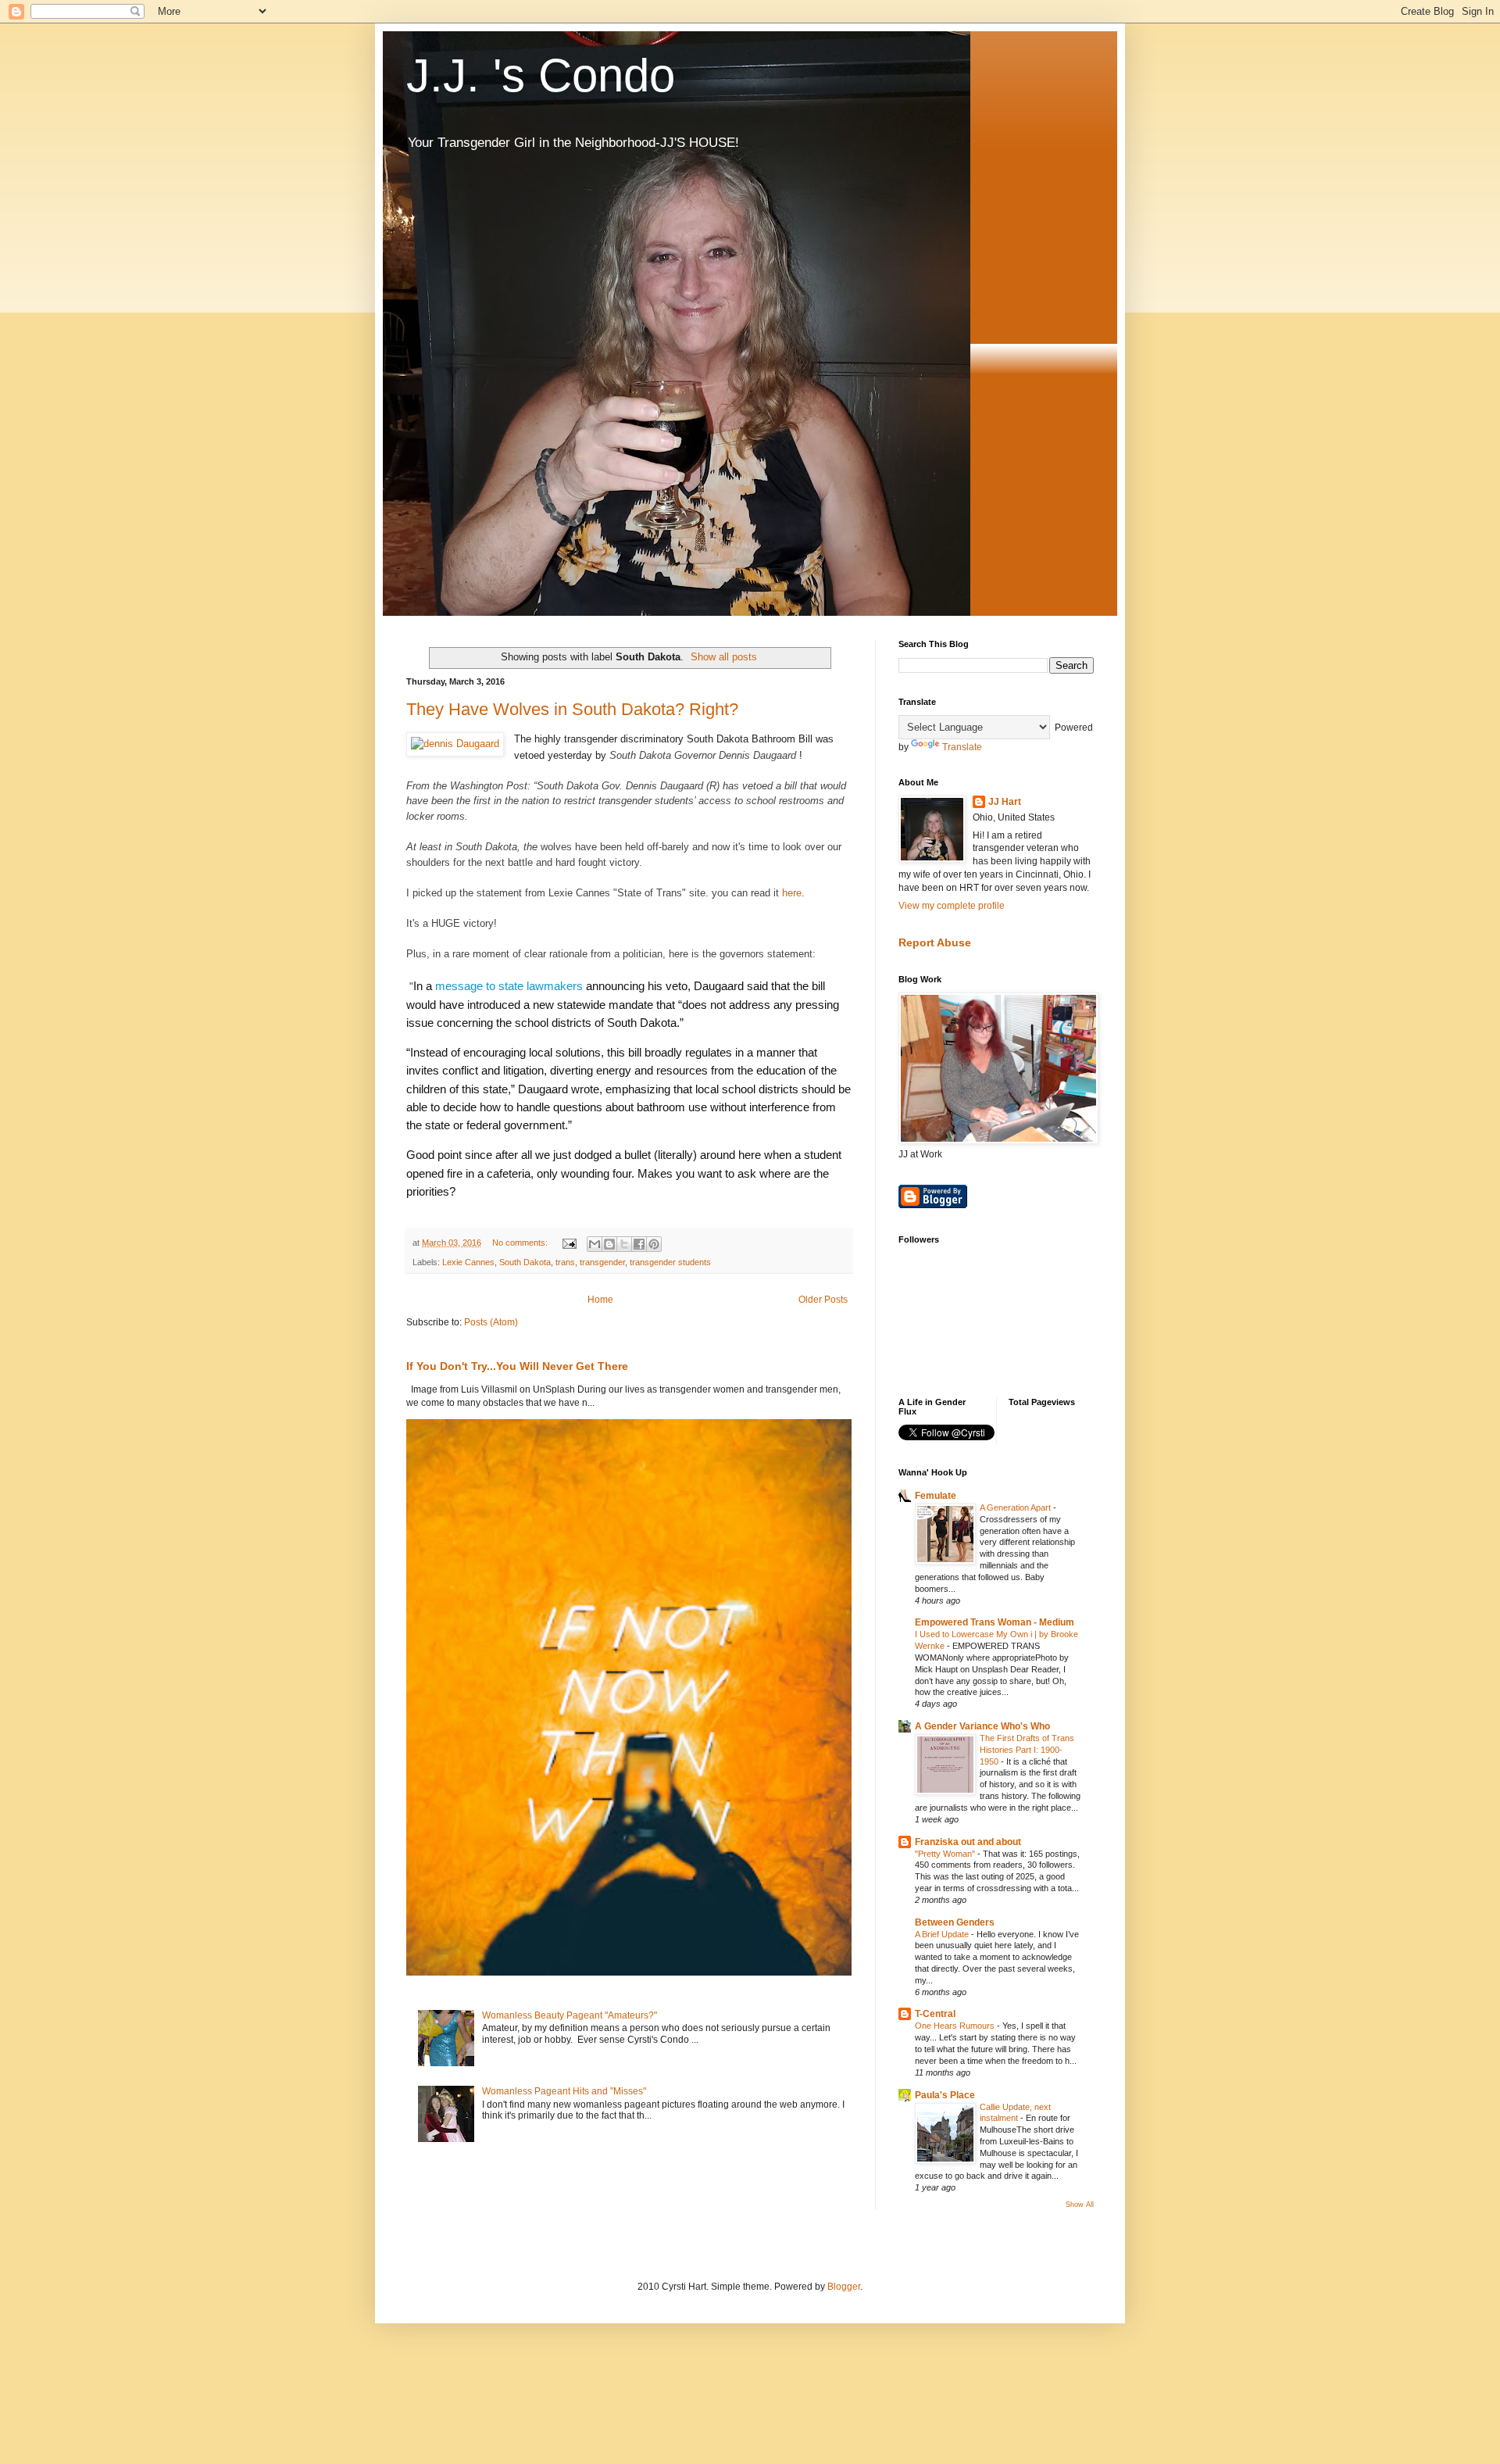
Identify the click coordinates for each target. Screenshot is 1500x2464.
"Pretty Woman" (946, 1854)
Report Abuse (935, 942)
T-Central (935, 2014)
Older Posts (823, 1300)
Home (600, 1300)
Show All (1080, 2205)
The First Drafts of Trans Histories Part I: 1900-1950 (1027, 1750)
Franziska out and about (968, 1842)
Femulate (936, 1496)
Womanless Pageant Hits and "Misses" (564, 2091)
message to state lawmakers (509, 986)
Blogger (844, 2287)
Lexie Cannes (468, 1262)
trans (565, 1262)
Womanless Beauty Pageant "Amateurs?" (570, 2015)
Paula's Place (945, 2095)
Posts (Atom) (491, 1322)
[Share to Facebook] (639, 1244)
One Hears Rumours (956, 2026)
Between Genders (955, 1922)
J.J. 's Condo (541, 75)
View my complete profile (952, 906)
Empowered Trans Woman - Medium (995, 1622)
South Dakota (525, 1262)
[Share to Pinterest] (654, 1244)
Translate (962, 747)
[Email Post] (569, 1243)
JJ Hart (1005, 802)
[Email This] (595, 1244)
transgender (602, 1262)
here (792, 893)
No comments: (521, 1243)
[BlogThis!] (609, 1244)
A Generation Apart (1016, 1507)
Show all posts (724, 657)
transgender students (670, 1262)
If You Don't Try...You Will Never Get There (517, 1366)
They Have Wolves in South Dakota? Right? (572, 709)
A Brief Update (943, 1934)
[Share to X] (624, 1244)
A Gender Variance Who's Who (982, 1726)
